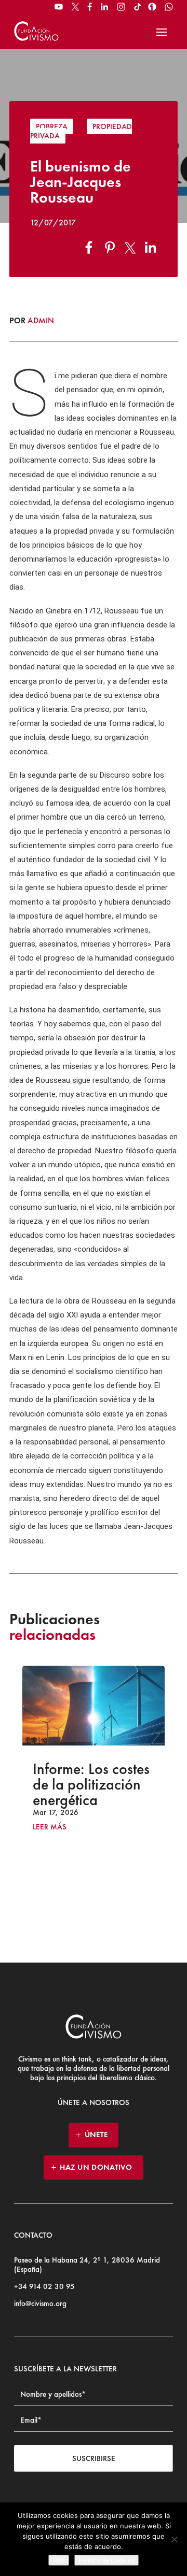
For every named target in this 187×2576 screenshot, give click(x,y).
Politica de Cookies (106, 2560)
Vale (59, 2560)
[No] (174, 2539)
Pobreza (52, 126)
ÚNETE (96, 2135)
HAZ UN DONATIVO (96, 2167)
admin (41, 320)
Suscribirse (94, 2458)
